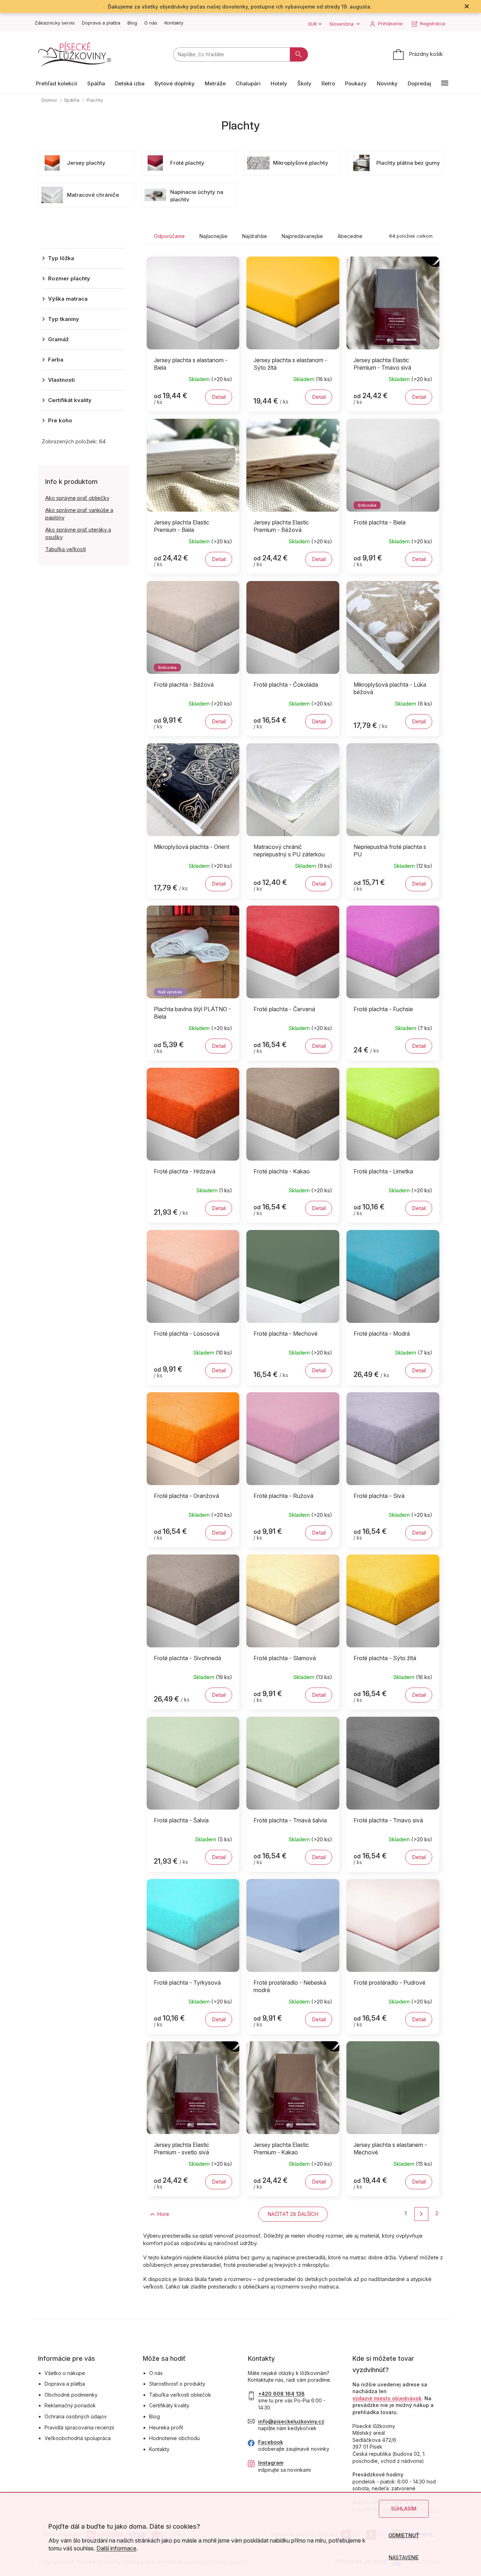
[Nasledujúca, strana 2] (421, 2214)
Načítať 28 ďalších (293, 2214)
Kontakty (174, 23)
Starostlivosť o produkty (177, 2384)
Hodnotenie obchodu (174, 2438)
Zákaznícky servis (55, 23)
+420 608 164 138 (281, 2394)
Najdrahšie (255, 236)
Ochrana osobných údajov (76, 2416)
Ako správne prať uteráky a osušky (78, 533)
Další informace (116, 2548)
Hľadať (299, 54)
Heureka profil (166, 2427)
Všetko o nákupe (65, 2373)
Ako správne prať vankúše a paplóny (79, 514)
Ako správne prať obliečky (77, 498)
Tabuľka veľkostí (66, 549)
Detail (219, 397)
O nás (151, 23)
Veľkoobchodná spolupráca (78, 2438)
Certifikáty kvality (169, 2405)
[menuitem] (57, 83)
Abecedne (350, 236)
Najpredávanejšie (302, 236)
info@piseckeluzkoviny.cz (291, 2421)
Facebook (271, 2442)
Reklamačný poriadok (70, 2405)
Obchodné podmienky (71, 2395)
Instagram (271, 2463)
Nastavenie (404, 2557)
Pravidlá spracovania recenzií (79, 2427)
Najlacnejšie (213, 236)
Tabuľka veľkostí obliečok (180, 2395)
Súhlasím (404, 2509)
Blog (132, 23)
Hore (163, 2214)
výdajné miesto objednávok (387, 2398)
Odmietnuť (404, 2535)
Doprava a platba (101, 23)
